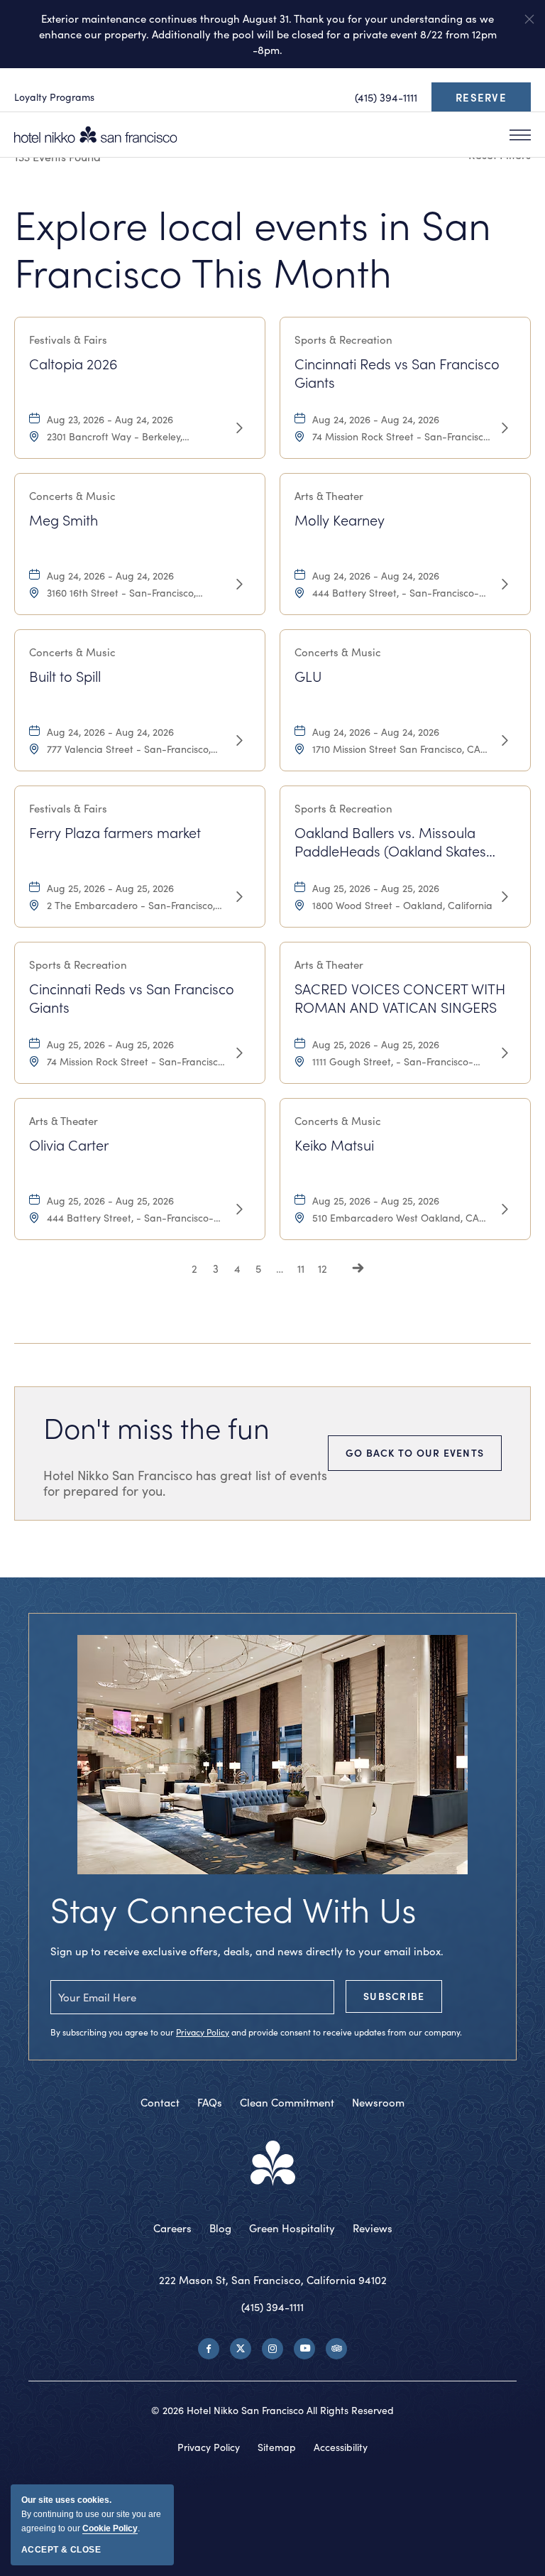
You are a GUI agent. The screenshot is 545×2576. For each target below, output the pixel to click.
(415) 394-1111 (272, 2307)
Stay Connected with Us (233, 1909)
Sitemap (277, 2447)
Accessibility (341, 2447)
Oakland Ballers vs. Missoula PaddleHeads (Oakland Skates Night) (390, 841)
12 (323, 1268)
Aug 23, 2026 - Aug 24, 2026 (110, 419)
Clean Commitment (287, 2102)
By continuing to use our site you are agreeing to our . (91, 2514)
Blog (220, 2228)
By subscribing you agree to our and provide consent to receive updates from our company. (256, 2032)
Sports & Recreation (343, 339)
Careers (172, 2228)
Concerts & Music (72, 496)
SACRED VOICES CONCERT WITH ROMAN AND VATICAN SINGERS (400, 997)
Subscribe (394, 1996)
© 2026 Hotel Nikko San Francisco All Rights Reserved (272, 2410)
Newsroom (378, 2102)
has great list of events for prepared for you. (185, 1483)
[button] (529, 19)
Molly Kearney (340, 520)
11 (301, 1268)
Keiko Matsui (334, 1145)
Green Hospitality (292, 2228)
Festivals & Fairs (68, 339)
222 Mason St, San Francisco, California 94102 (273, 2280)
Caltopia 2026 (73, 364)
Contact (160, 2102)
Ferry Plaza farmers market (115, 832)
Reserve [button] (485, 100)
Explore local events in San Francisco (253, 248)
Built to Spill (65, 676)
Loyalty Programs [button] (54, 97)
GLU (308, 676)
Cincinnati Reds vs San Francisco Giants (397, 372)
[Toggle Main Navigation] (520, 135)
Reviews (373, 2228)
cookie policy (110, 2528)
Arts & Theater (329, 496)
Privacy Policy (203, 2032)
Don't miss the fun (156, 1427)
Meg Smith (64, 520)
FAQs (210, 2102)
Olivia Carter (69, 1145)
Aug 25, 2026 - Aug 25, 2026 (110, 888)
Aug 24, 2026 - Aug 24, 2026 (376, 419)
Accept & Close (61, 2550)
